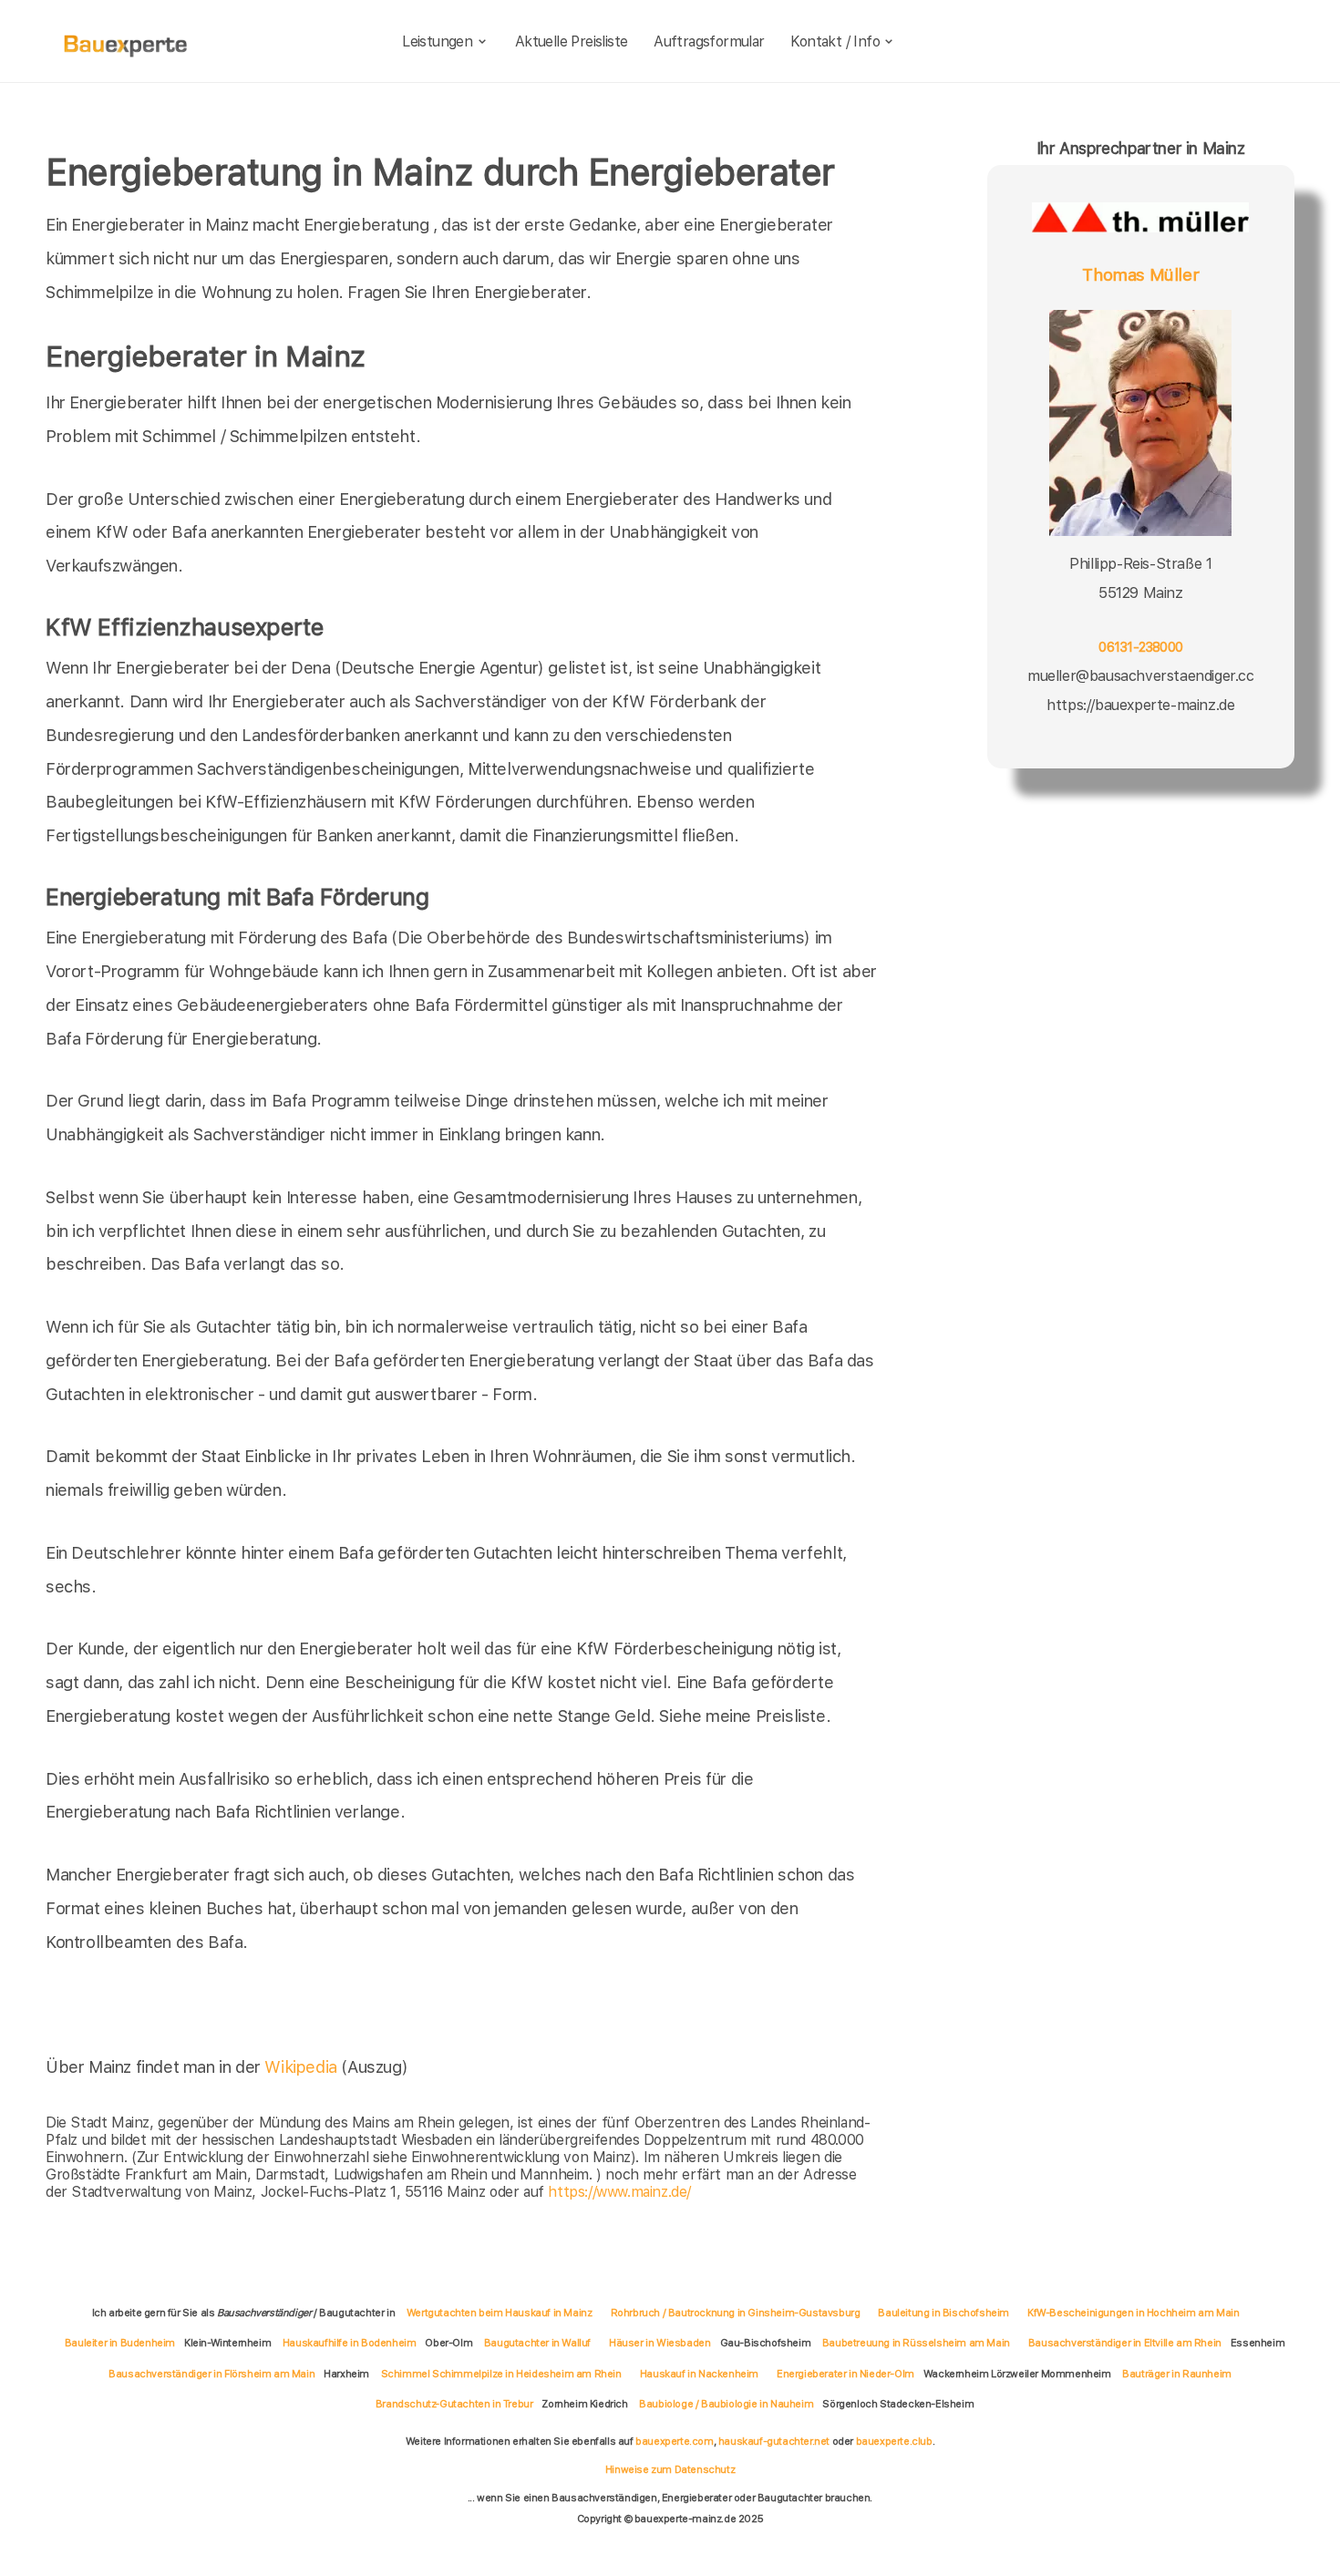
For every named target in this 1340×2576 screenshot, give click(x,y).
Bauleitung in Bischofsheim (943, 2313)
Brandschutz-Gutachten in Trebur (454, 2404)
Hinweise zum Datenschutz (670, 2469)
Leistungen (437, 41)
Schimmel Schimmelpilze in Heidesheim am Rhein (501, 2374)
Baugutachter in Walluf (537, 2343)
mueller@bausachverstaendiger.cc (1141, 676)
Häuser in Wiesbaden (660, 2343)
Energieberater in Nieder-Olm (845, 2374)
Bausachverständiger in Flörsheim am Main (211, 2374)
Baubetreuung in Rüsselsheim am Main (916, 2343)
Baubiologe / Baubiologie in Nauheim (726, 2404)
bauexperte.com (674, 2441)
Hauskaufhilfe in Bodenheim (350, 2343)
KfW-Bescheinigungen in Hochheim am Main (1133, 2313)
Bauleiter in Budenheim (120, 2343)
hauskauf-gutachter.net (774, 2441)
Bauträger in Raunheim (1177, 2374)
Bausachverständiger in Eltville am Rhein (1125, 2343)
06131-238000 (1140, 647)
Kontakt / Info (835, 41)
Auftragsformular (709, 41)
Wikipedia (303, 2067)
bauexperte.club (894, 2441)
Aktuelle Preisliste (572, 41)
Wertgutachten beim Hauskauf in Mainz (500, 2313)
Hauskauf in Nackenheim (699, 2374)
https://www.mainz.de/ (619, 2192)
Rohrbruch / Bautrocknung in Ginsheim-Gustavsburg (736, 2313)
